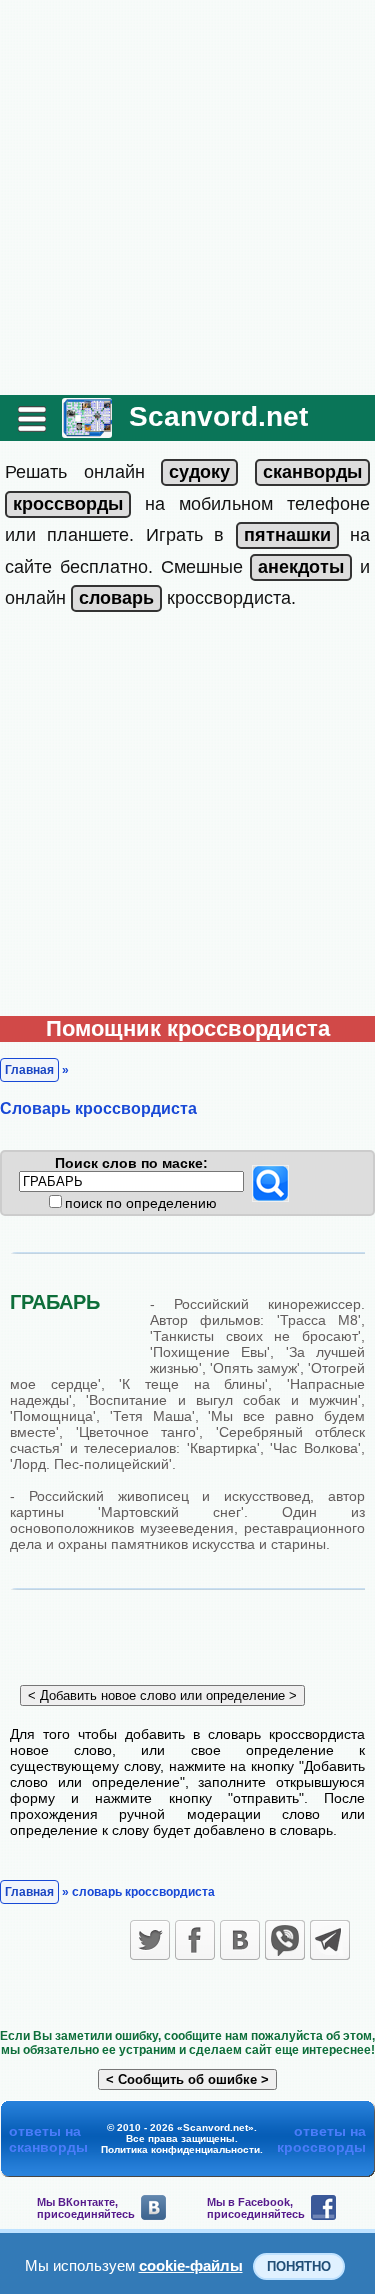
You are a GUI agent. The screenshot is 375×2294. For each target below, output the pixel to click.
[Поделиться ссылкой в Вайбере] (285, 1940)
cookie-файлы (191, 2265)
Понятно (299, 2266)
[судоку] (199, 472)
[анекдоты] (301, 567)
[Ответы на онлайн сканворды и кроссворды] (87, 430)
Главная (29, 1070)
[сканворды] (312, 472)
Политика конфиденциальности (180, 2149)
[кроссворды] (68, 504)
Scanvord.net (218, 416)
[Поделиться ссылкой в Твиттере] (150, 1940)
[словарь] (116, 598)
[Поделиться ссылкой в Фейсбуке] (195, 1940)
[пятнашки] (287, 535)
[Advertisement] (187, 197)
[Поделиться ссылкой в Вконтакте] (240, 1940)
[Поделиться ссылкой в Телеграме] (330, 1940)
